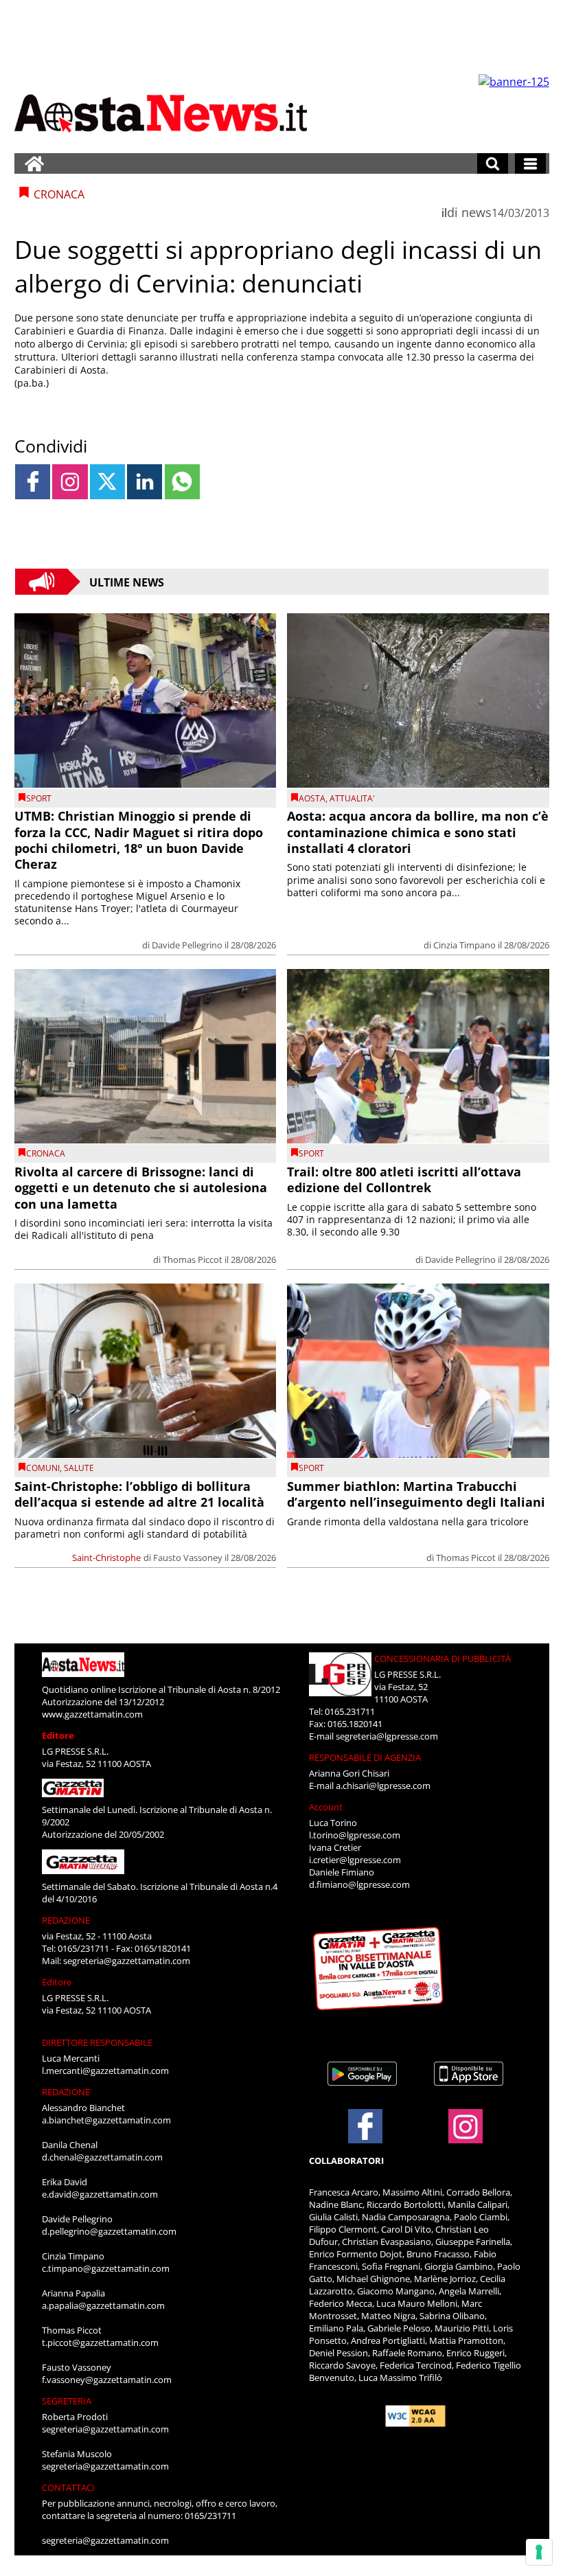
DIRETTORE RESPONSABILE (97, 2042)
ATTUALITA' (352, 798)
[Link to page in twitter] (107, 482)
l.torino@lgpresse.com (355, 1835)
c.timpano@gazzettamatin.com (106, 2268)
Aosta (312, 798)
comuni (43, 1468)
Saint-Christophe (106, 1558)
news (476, 212)
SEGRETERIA (67, 2401)
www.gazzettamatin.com (92, 1714)
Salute (79, 1468)
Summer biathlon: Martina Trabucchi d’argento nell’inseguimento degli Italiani (416, 1494)
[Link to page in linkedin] (145, 482)
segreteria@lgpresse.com (387, 1736)
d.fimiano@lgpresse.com (359, 1884)
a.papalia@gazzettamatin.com (103, 2305)
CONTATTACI (68, 2487)
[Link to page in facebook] (33, 482)
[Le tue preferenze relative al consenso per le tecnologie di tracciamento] (539, 2552)
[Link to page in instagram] (70, 482)
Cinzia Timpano (464, 945)
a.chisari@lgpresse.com (383, 1786)
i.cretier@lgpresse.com (355, 1860)
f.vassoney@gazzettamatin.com (107, 2380)
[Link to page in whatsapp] (182, 482)
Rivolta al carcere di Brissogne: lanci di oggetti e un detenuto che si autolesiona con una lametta (141, 1188)
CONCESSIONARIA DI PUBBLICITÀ (443, 1659)
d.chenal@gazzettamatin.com (102, 2157)
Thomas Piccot (193, 1259)
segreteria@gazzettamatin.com (127, 1961)
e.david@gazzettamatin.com (100, 2194)
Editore (58, 1735)
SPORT (39, 798)
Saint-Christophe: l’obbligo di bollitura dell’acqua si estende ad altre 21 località (139, 1494)
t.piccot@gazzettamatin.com (100, 2343)
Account (326, 1807)
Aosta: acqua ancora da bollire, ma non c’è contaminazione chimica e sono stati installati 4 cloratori (418, 832)
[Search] (493, 163)
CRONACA (46, 1153)
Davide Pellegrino (187, 945)
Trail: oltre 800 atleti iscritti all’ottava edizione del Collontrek (404, 1179)
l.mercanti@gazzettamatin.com (105, 2071)
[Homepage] (34, 163)
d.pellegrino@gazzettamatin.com (109, 2231)
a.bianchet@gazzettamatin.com (106, 2120)
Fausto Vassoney (188, 1558)
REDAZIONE (66, 1920)
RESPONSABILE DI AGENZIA (365, 1757)
